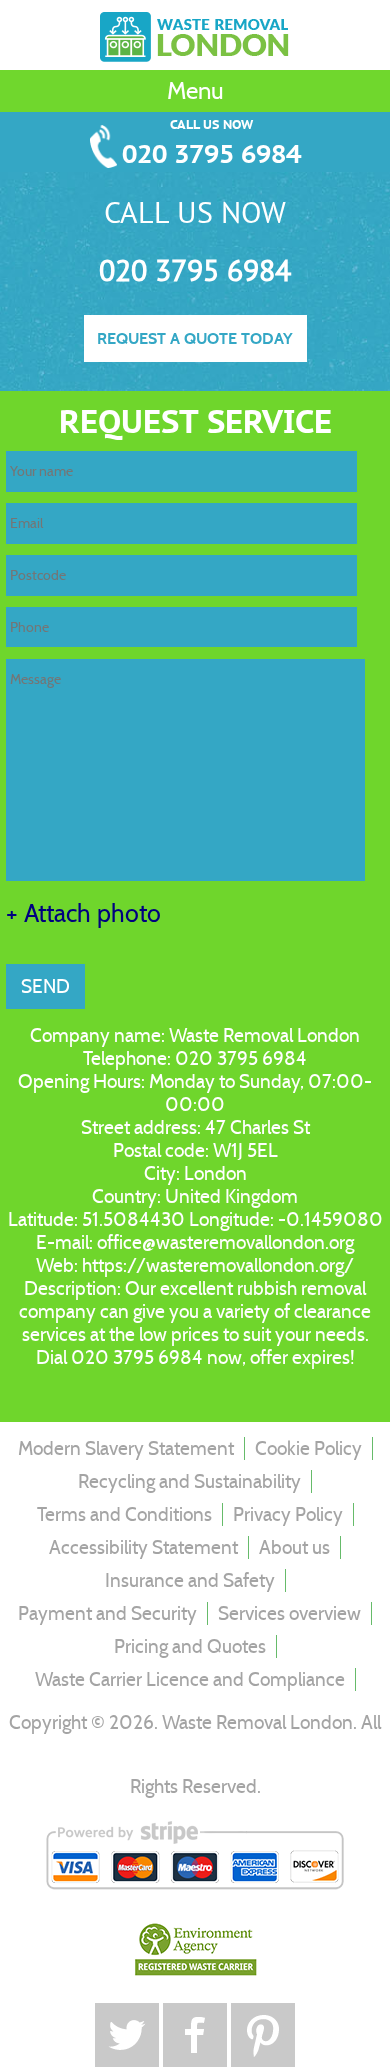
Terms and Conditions (124, 1514)
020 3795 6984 (211, 155)
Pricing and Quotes (190, 1646)
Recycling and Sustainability (189, 1481)
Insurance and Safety (190, 1580)
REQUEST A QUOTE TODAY (195, 338)
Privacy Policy (288, 1514)
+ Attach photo (83, 913)
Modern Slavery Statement (126, 1448)
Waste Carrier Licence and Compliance (190, 1679)
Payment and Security (107, 1613)
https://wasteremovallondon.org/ (218, 1265)
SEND (45, 986)
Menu (195, 90)
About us (294, 1547)
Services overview (289, 1613)
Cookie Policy (308, 1448)
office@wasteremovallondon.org (225, 1242)
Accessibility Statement (143, 1547)
